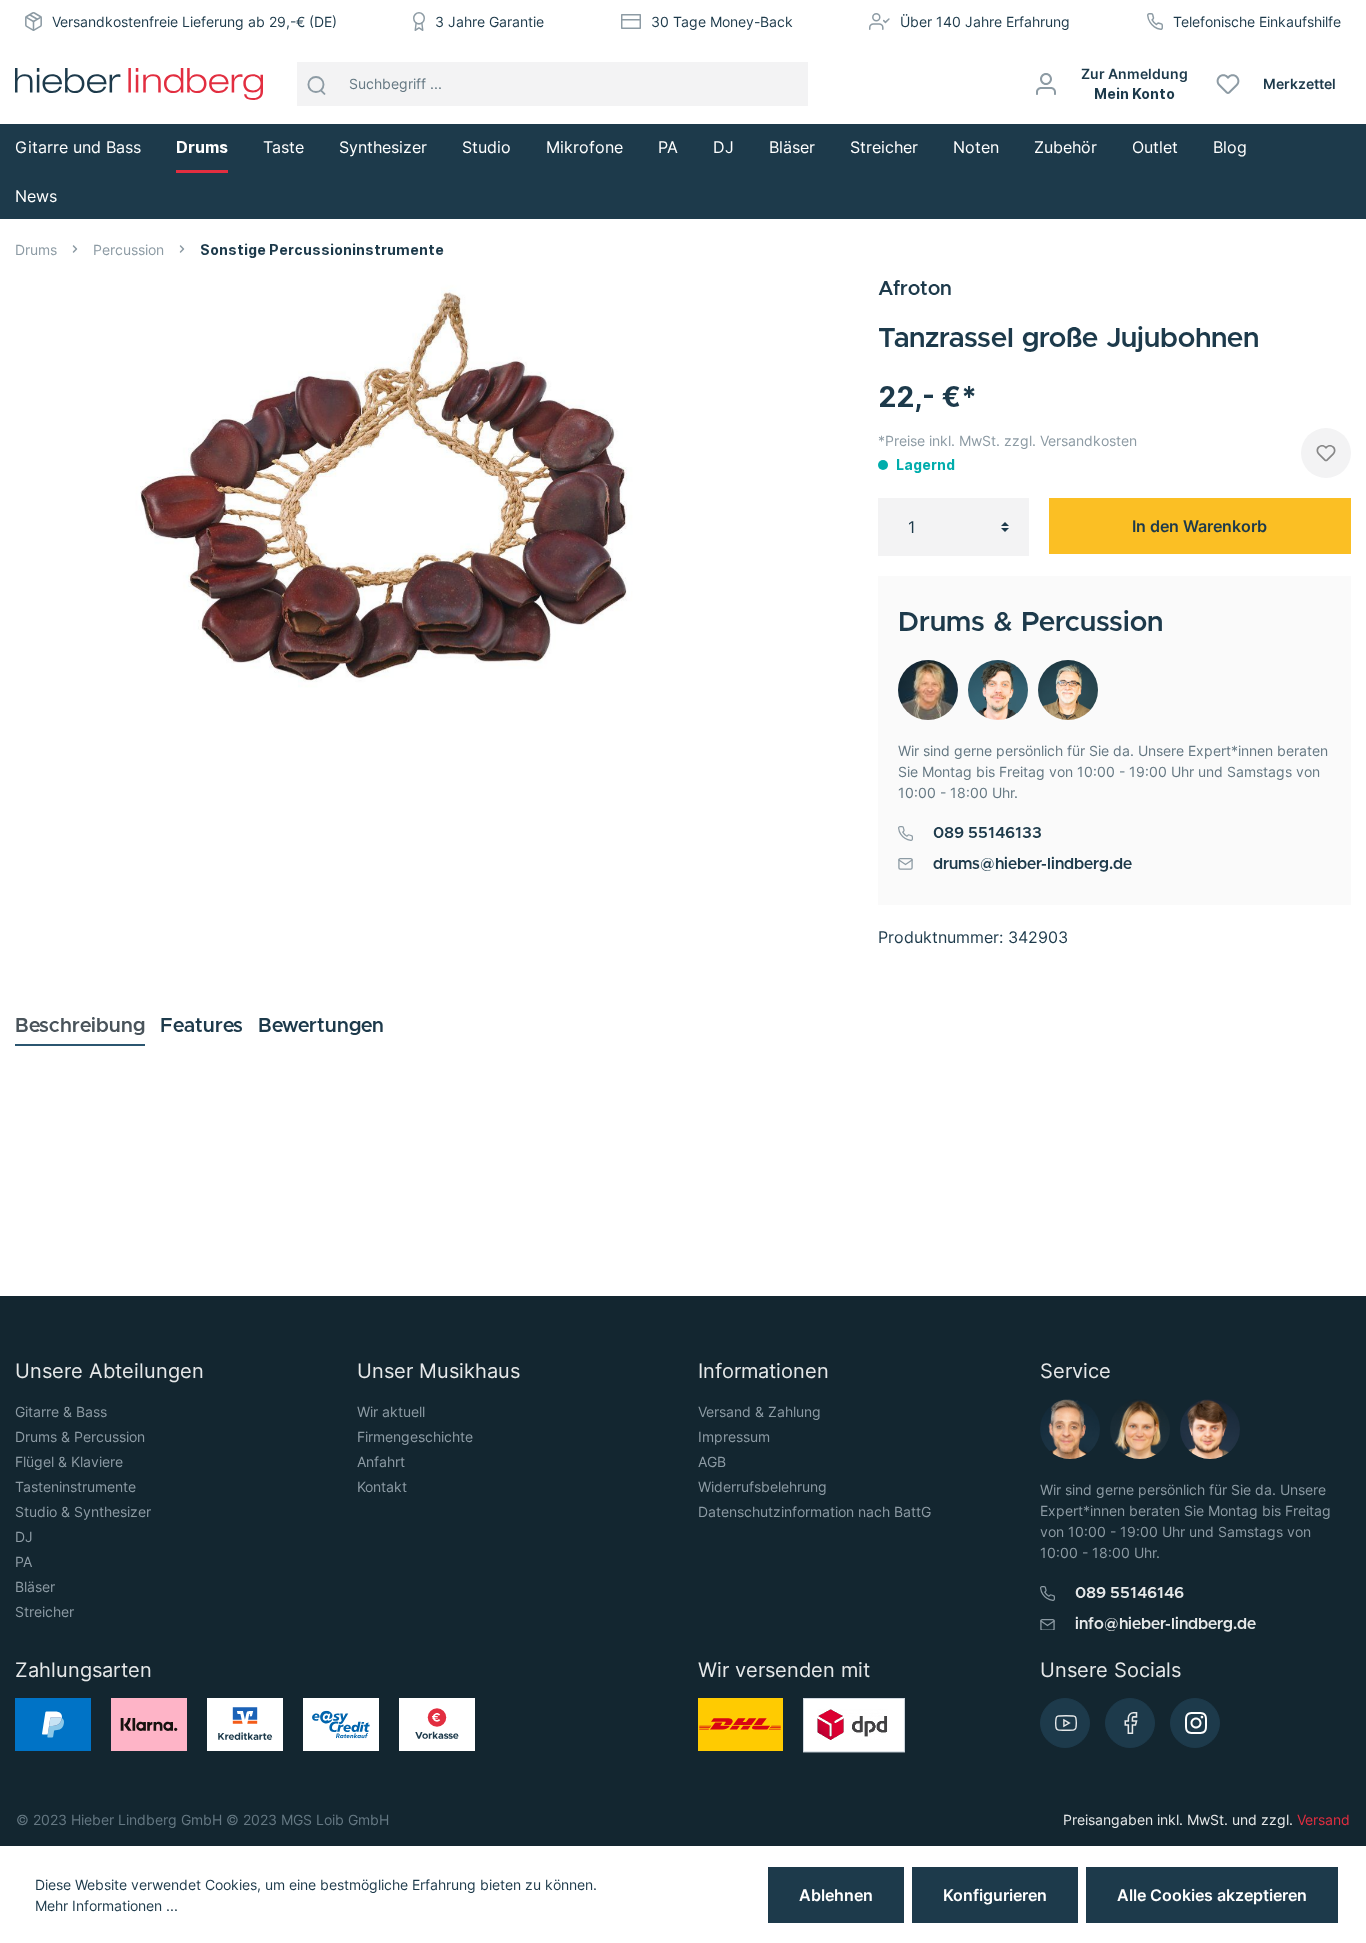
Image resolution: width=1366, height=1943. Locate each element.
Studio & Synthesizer (83, 1511)
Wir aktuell (391, 1411)
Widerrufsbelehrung (762, 1486)
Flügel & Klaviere (69, 1461)
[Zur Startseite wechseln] (139, 84)
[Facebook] (1130, 1723)
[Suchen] (317, 84)
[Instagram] (1195, 1723)
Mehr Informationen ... (106, 1905)
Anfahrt (381, 1461)
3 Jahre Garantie (489, 21)
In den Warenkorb (1199, 526)
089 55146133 (987, 833)
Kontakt (382, 1486)
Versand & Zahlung (759, 1411)
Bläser (35, 1586)
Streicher (44, 1611)
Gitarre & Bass (61, 1411)
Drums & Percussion (80, 1436)
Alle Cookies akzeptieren (1212, 1895)
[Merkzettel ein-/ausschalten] (1326, 453)
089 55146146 (1129, 1593)
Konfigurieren (995, 1895)
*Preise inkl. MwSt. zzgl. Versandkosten (1007, 440)
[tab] (80, 1025)
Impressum (734, 1436)
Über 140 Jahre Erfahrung (985, 21)
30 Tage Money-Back (722, 21)
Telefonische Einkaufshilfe (1257, 21)
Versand (1323, 1819)
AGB (712, 1461)
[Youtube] (1065, 1723)
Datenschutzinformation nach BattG (814, 1511)
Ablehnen (836, 1895)
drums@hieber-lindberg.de (1032, 864)
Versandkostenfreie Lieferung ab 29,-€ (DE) (194, 21)
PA (23, 1561)
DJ (24, 1536)
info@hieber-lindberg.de (1165, 1624)
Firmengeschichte (415, 1436)
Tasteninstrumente (75, 1486)
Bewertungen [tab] (321, 1026)
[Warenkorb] (1358, 84)
